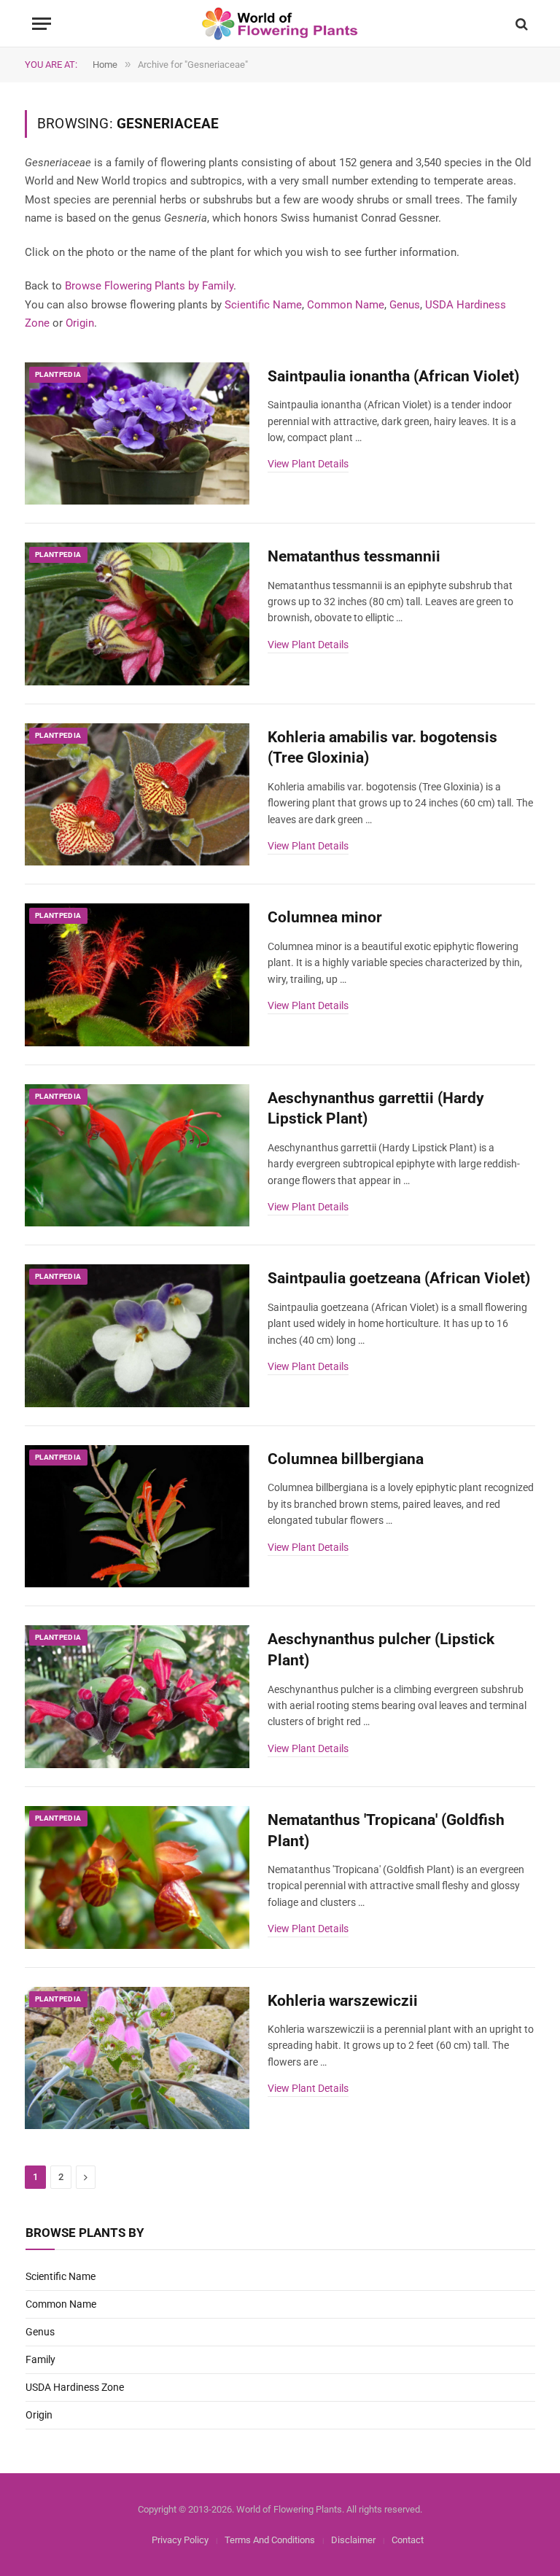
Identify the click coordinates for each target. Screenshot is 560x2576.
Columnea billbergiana (346, 1459)
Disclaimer (353, 2540)
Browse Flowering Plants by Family (149, 286)
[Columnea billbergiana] (137, 1517)
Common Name (346, 305)
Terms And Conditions (270, 2540)
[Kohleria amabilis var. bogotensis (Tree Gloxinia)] (137, 795)
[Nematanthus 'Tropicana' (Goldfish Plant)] (137, 1877)
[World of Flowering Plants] (280, 24)
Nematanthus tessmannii (354, 556)
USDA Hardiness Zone (75, 2387)
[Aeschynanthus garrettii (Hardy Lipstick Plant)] (137, 1156)
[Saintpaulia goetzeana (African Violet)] (137, 1336)
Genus (405, 305)
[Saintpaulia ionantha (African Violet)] (137, 434)
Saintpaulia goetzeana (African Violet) (399, 1278)
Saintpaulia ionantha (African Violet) (393, 376)
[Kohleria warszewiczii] (137, 2058)
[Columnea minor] (137, 975)
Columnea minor (325, 917)
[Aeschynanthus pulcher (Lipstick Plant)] (137, 1697)
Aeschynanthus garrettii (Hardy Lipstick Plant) (376, 1109)
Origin (80, 323)
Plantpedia (58, 374)
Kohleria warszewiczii (343, 2001)
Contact (408, 2540)
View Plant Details (308, 464)
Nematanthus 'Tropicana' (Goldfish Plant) (386, 1830)
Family (40, 2359)
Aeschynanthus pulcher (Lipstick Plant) (381, 1650)
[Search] (520, 24)
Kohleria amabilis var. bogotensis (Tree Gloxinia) (382, 748)
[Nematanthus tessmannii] (137, 614)
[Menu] (42, 24)
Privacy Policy (180, 2540)
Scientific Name (263, 305)
